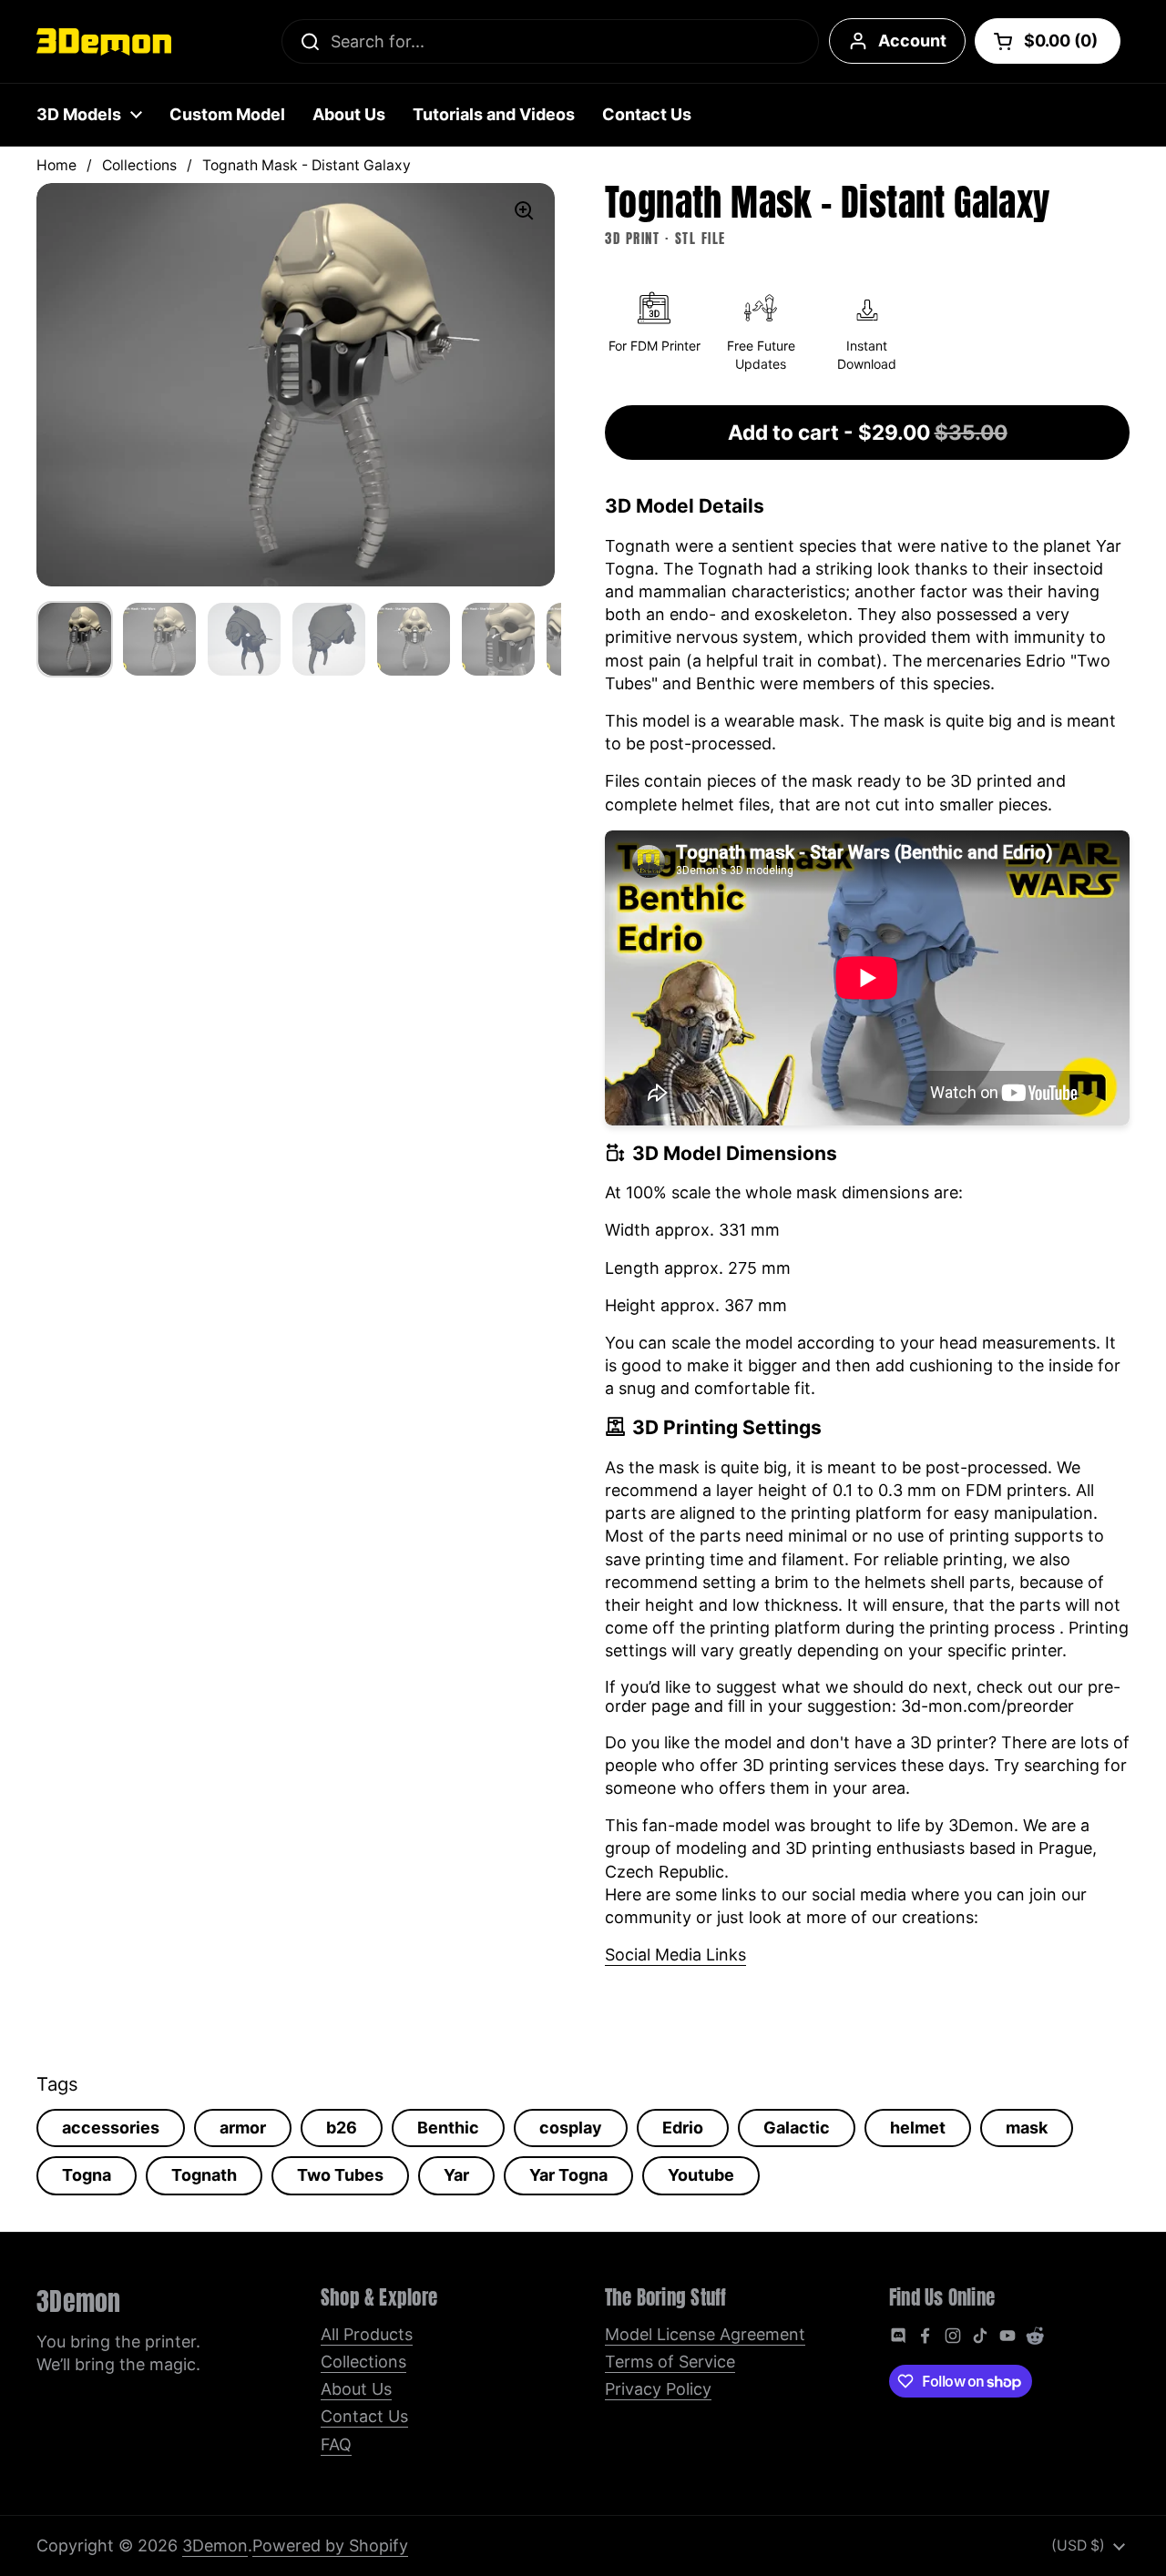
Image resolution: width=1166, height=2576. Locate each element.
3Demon (215, 2545)
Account (912, 41)
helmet (918, 2128)
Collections (139, 165)
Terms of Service (670, 2362)
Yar (456, 2175)
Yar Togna (568, 2175)
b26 (342, 2128)
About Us (356, 2389)
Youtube (701, 2175)
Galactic (797, 2128)
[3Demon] (104, 42)
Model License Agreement (705, 2334)
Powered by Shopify (330, 2545)
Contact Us (364, 2416)
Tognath (204, 2175)
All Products (367, 2334)
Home (56, 165)
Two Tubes (340, 2175)
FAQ (336, 2444)
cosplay (571, 2128)
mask (1027, 2128)
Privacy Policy (658, 2389)
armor (243, 2128)
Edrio (683, 2128)
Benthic (448, 2128)
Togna (87, 2175)
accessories (111, 2128)
